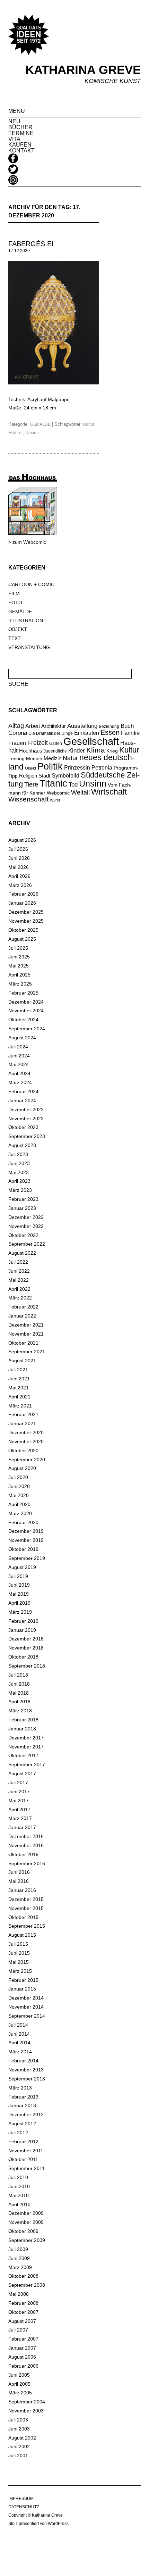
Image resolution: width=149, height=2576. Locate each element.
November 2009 (26, 2222)
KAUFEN (20, 145)
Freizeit (38, 743)
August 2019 (22, 1567)
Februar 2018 (23, 1720)
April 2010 (19, 2204)
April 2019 (19, 1603)
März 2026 (20, 885)
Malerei (15, 433)
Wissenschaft (28, 799)
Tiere (31, 784)
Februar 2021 (23, 1414)
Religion (28, 776)
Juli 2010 (18, 2177)
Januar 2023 (22, 1208)
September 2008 (27, 2285)
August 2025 (22, 939)
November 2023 (26, 1119)
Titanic (53, 783)
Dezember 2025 (26, 912)
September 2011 (27, 2168)
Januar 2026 (22, 903)
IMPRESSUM (21, 2499)
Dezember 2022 (26, 1217)
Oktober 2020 (23, 1451)
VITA (14, 139)
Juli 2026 (18, 849)
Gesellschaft (91, 741)
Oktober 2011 (23, 2159)
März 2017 (20, 1818)
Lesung (16, 758)
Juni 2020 (19, 1486)
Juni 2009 (19, 2258)
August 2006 (22, 2357)
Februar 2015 (23, 1980)
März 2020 (20, 1513)
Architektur (54, 726)
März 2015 (20, 1971)
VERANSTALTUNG (29, 647)
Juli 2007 (18, 2330)
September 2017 (27, 1764)
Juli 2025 (18, 948)
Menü (17, 111)
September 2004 (27, 2402)
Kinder (77, 751)
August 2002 (22, 2438)
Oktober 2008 (23, 2276)
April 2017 (19, 1810)
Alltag (16, 726)
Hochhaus (31, 751)
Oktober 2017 (23, 1755)
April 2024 (19, 1073)
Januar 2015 (22, 1989)
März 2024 (20, 1082)
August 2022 (22, 1253)
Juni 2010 (19, 2186)
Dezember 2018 (26, 1639)
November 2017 (26, 1747)
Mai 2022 (19, 1280)
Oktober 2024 (23, 1020)
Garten (56, 743)
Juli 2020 (18, 1477)
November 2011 (26, 2151)
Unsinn (32, 433)
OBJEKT (18, 629)
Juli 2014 (18, 2025)
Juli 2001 (18, 2455)
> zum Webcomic (27, 542)
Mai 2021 (19, 1388)
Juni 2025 (19, 957)
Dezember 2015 (26, 1899)
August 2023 (22, 1145)
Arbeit (33, 726)
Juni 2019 (19, 1585)
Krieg (112, 751)
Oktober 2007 (23, 2312)
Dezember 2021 (26, 1325)
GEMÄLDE (40, 424)
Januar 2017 (22, 1827)
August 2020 (22, 1468)
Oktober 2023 (23, 1127)
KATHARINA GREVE (83, 70)
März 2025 (20, 984)
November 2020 (26, 1441)
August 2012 (22, 2124)
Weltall (80, 792)
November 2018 (26, 1648)
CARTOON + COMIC (31, 584)
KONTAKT (21, 151)
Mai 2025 (19, 966)
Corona (18, 733)
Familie (130, 733)
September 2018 (27, 1666)
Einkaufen (87, 733)
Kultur (89, 424)
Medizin (52, 758)
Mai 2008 (19, 2294)
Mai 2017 (19, 1801)
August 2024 (22, 1038)
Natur (70, 758)
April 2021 (19, 1397)
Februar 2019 (23, 1621)
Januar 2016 (22, 1890)
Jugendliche (55, 751)
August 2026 (22, 840)
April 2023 (19, 1181)
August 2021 (22, 1361)
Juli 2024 (18, 1047)
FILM (14, 593)
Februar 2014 (23, 2061)
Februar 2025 (23, 993)
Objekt (30, 768)
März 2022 (20, 1298)
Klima (96, 750)
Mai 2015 (19, 1962)
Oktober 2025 (23, 930)
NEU (14, 121)
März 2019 (20, 1612)
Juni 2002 (19, 2446)
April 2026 (19, 876)
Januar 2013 (22, 2105)
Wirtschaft (109, 792)
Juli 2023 (18, 1154)
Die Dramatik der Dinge (51, 733)
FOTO (15, 603)
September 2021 (27, 1352)
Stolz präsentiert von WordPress (38, 2524)
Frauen (17, 743)
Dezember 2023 (26, 1110)
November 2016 (26, 1845)
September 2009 (27, 2240)
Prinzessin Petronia (88, 767)
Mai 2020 (19, 1495)
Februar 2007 (23, 2339)
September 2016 (27, 1863)
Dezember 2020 (26, 1432)
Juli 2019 (18, 1576)
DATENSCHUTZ (24, 2507)
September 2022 (27, 1244)
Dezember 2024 (26, 1002)
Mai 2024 (19, 1064)
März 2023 (20, 1190)
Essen (110, 732)
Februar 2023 (23, 1199)
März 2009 (20, 2267)
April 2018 (19, 1702)
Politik (50, 766)
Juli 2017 (18, 1783)
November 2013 (26, 2070)
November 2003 (26, 2411)
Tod (73, 784)
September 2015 (27, 1926)
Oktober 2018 (23, 1657)
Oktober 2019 (23, 1549)
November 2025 (26, 921)
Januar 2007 (22, 2348)
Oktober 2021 (23, 1343)
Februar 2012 (23, 2142)
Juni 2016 (19, 1872)
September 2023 (27, 1136)
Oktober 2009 (23, 2231)
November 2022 (26, 1226)
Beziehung (109, 726)
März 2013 (20, 2088)
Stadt (44, 776)
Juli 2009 (18, 2249)
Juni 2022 (19, 1271)
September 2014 (27, 2016)
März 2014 (20, 2052)
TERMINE (21, 133)
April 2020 (19, 1504)
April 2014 (19, 2043)
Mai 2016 (19, 1881)
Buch (127, 726)
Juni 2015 (19, 1953)
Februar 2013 (23, 2097)
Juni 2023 (19, 1163)
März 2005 (20, 2393)
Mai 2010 (19, 2195)
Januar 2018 (22, 1729)
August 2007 (22, 2321)
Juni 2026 (19, 858)
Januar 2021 (22, 1423)
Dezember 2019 (26, 1531)
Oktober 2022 (23, 1235)
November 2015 (26, 1908)
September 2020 (27, 1460)
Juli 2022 (18, 1262)
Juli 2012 (18, 2133)
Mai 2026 (19, 867)
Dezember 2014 (26, 1998)
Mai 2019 (19, 1594)
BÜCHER (20, 127)
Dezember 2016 (26, 1836)
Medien (34, 758)
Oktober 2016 (23, 1854)
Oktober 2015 (23, 1917)
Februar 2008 (23, 2303)
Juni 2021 (19, 1379)
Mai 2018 (19, 1693)
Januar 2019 (22, 1630)
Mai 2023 (19, 1172)
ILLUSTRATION (26, 621)
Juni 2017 (19, 1792)
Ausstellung (82, 726)
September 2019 (27, 1558)
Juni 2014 (19, 2034)
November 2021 (26, 1334)
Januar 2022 (22, 1316)
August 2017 (22, 1773)
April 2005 (19, 2384)
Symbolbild (65, 776)
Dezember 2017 (26, 1738)
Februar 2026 (23, 894)
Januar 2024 (22, 1100)
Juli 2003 (18, 2420)
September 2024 (27, 1029)
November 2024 (26, 1011)
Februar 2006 (23, 2366)
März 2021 (20, 1406)
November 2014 (26, 2007)
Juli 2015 (18, 1944)
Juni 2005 (19, 2375)
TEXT (15, 638)
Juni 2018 (19, 1684)
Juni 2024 (19, 1056)
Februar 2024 (23, 1091)
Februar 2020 (23, 1522)
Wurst (55, 800)
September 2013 (27, 2079)
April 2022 (19, 1289)
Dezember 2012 (26, 2114)
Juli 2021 (18, 1370)
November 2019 (26, 1540)
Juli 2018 (18, 1675)
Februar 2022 (23, 1307)
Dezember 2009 (26, 2213)
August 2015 (22, 1935)
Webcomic (58, 793)
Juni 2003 (19, 2429)
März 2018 (20, 1711)
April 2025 (19, 975)
